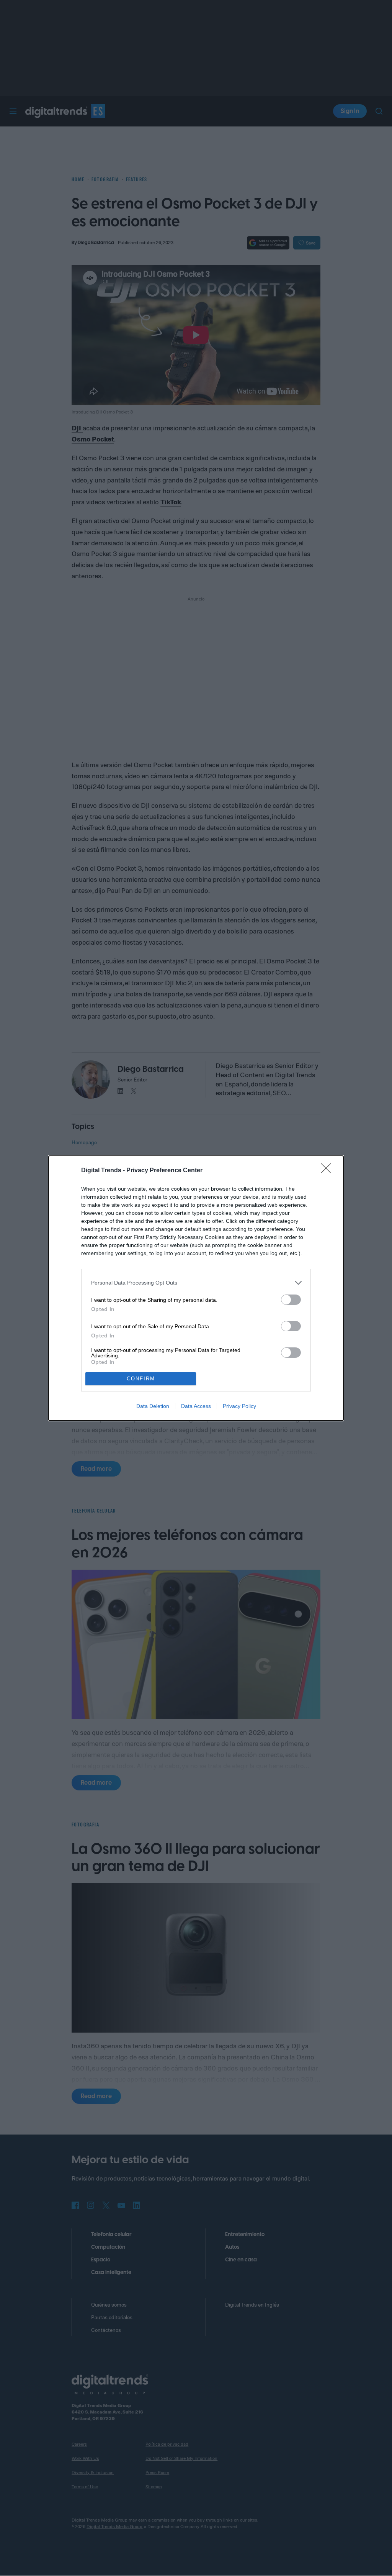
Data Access (196, 1406)
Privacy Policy (239, 1406)
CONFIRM (141, 1379)
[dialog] (196, 1288)
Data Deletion (153, 1406)
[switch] (291, 1300)
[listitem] (196, 1283)
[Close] (328, 1171)
